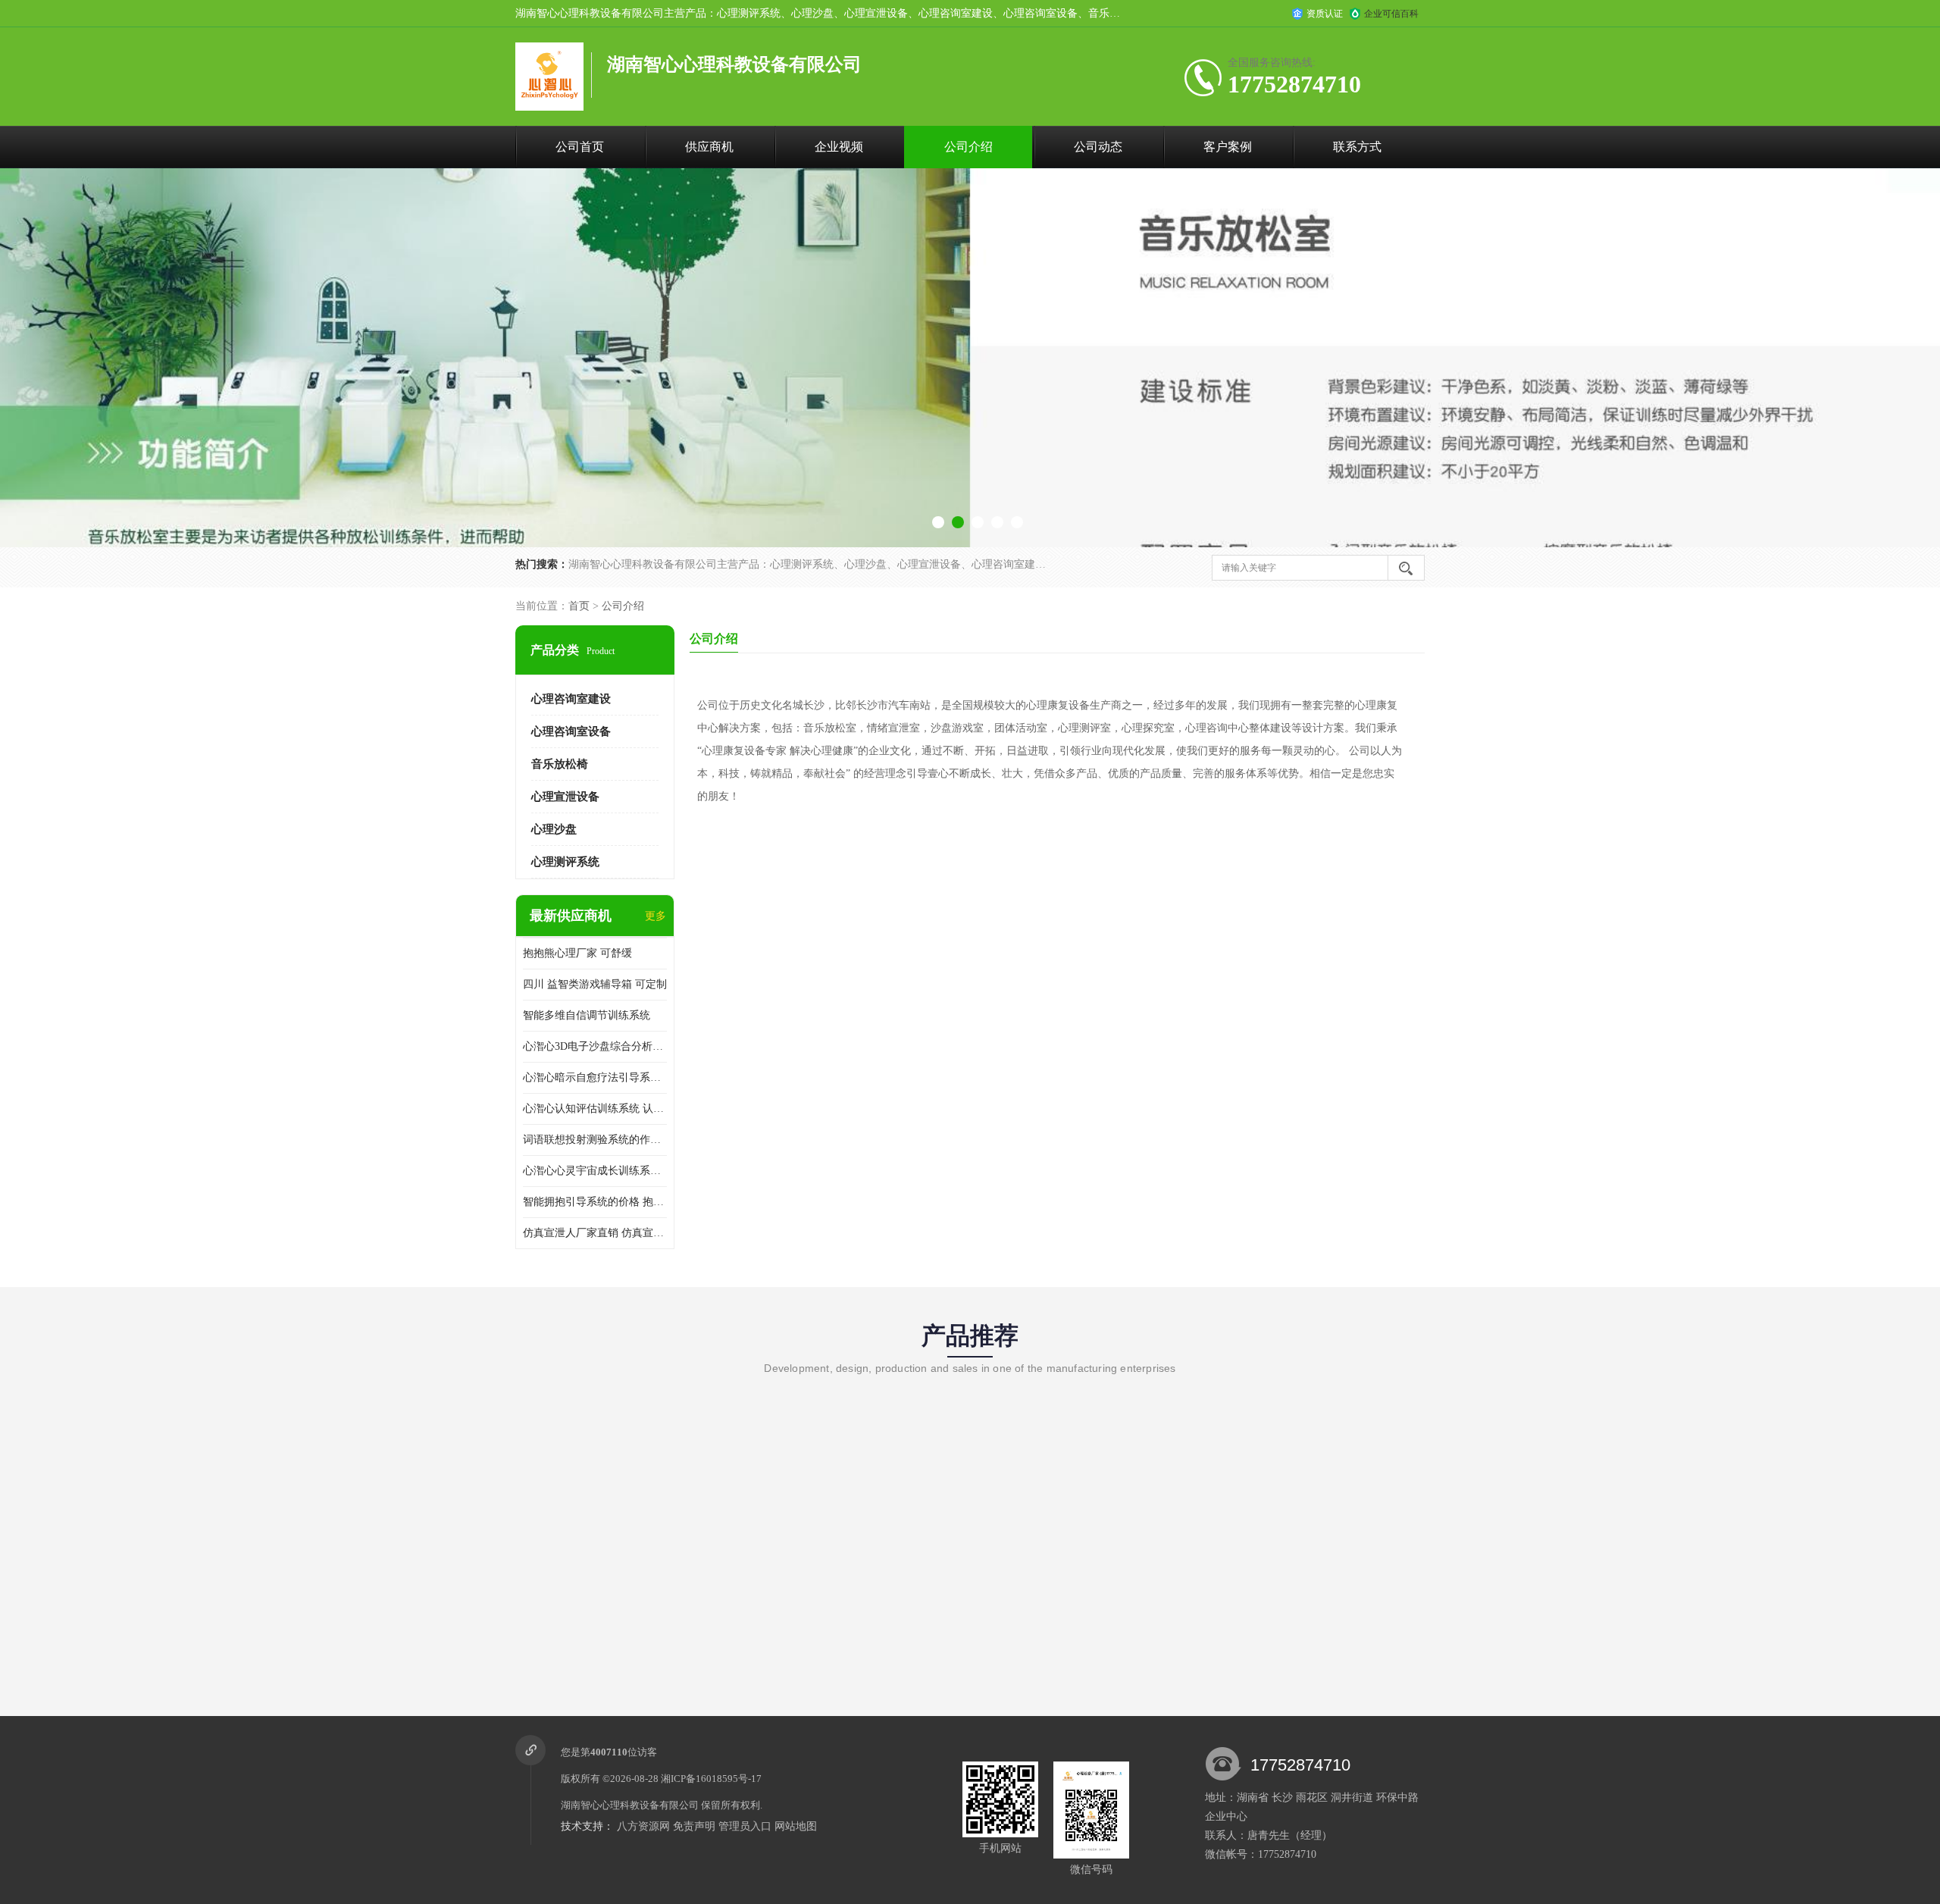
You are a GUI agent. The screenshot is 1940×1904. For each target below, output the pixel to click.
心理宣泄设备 (565, 797)
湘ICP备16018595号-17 (711, 1779)
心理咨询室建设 (571, 699)
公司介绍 (968, 147)
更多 (656, 916)
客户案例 (1228, 147)
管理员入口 (745, 1826)
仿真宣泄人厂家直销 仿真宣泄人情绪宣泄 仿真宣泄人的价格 (595, 1233)
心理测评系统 (565, 862)
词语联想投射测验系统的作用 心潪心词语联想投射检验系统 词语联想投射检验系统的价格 (595, 1140)
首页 (579, 606)
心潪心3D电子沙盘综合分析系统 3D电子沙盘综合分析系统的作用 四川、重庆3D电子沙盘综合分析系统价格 (595, 1046)
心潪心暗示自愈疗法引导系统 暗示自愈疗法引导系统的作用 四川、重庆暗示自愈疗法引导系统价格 (595, 1077)
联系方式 (1357, 147)
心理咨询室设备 (571, 731)
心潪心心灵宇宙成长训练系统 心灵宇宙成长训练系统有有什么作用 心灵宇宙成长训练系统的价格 (595, 1171)
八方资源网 (643, 1826)
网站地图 (796, 1826)
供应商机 (709, 147)
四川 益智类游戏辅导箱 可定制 (595, 984)
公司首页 (580, 147)
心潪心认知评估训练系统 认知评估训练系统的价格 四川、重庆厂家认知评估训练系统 (595, 1109)
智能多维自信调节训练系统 (587, 1015)
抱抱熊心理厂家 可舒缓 (577, 953)
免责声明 (694, 1826)
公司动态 (1098, 147)
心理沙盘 (554, 829)
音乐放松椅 (560, 764)
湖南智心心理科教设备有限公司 (630, 1805)
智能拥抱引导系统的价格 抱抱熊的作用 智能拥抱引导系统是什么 (595, 1202)
